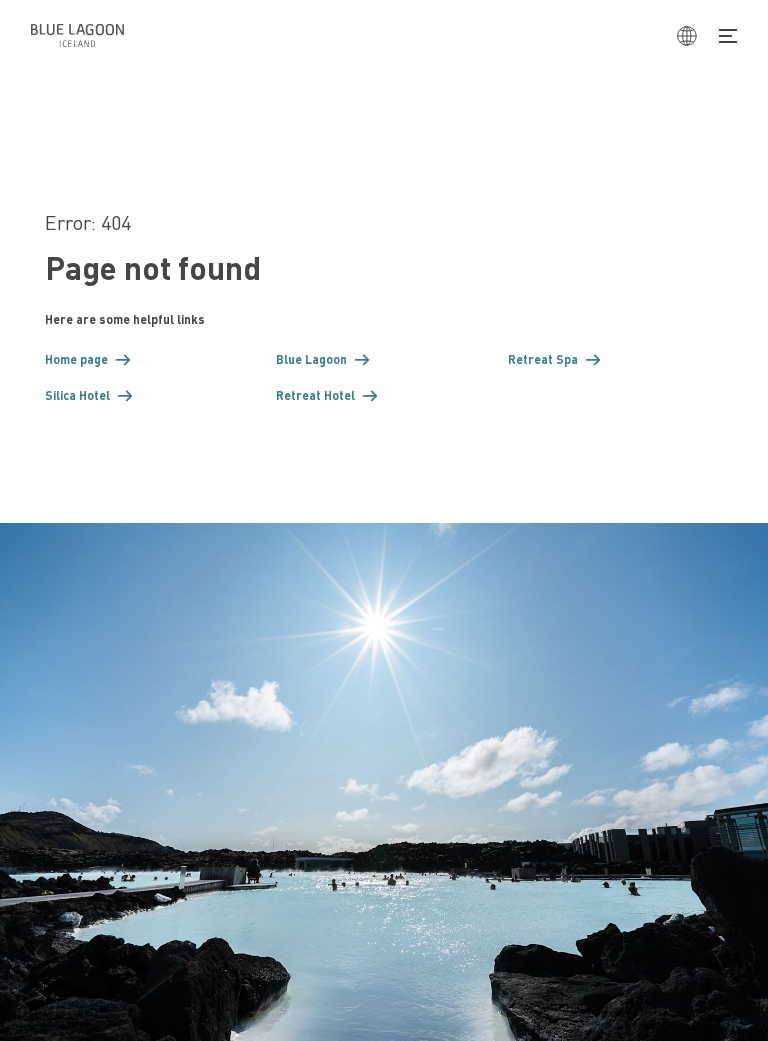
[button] (153, 360)
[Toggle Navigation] (728, 36)
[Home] (77, 35)
